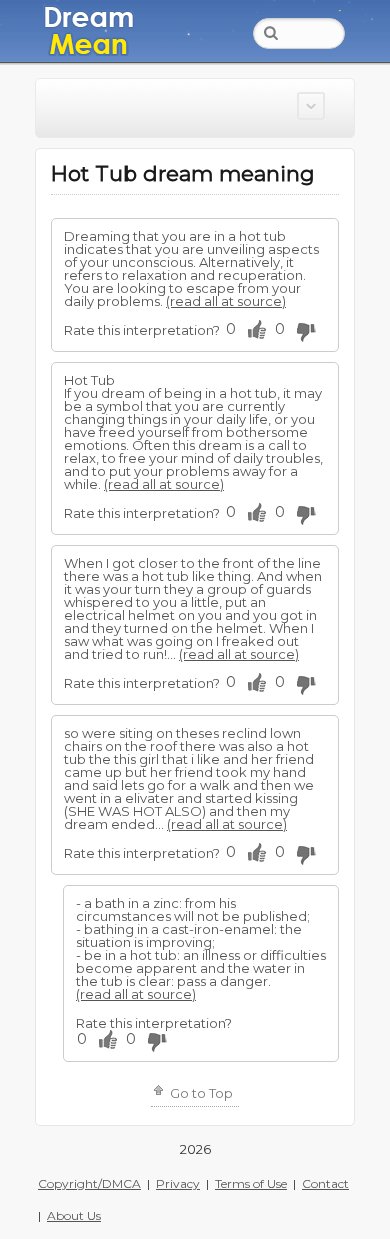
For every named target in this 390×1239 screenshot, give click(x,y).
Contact (325, 1183)
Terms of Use (251, 1183)
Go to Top (200, 1093)
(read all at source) (226, 301)
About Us (74, 1215)
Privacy (178, 1183)
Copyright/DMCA (89, 1183)
